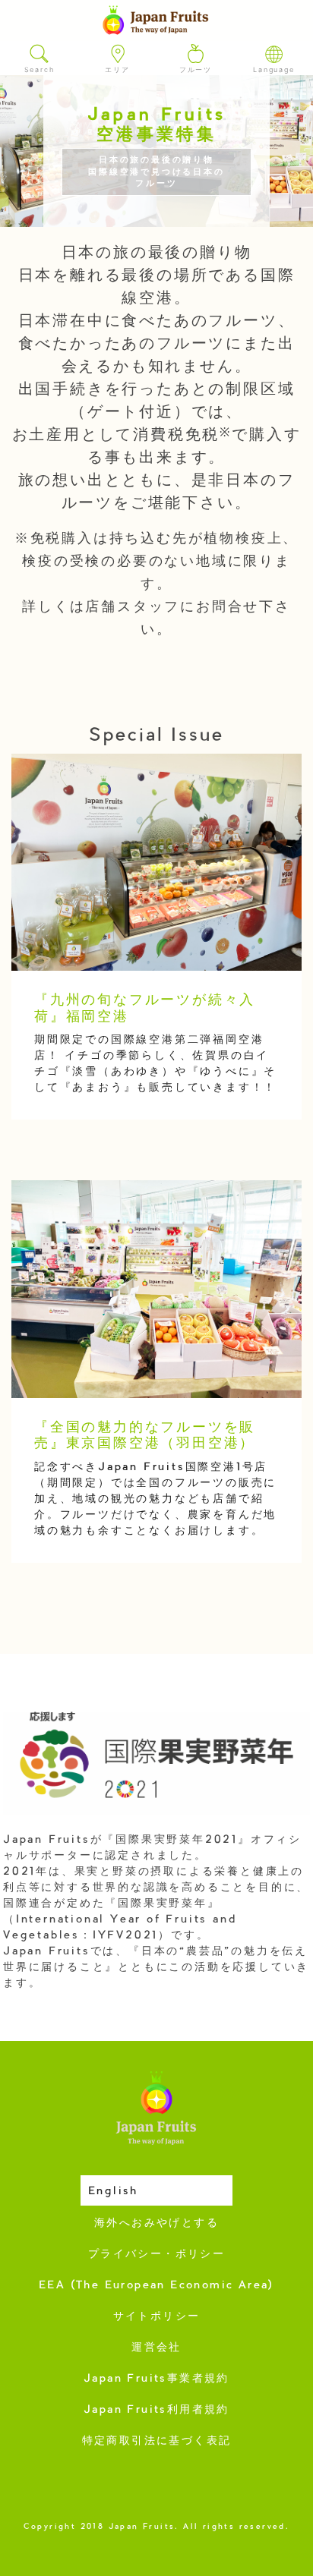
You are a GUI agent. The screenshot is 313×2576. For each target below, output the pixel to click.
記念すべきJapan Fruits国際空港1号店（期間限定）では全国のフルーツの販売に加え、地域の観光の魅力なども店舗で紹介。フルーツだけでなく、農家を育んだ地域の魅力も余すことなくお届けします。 (155, 1500)
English (113, 2192)
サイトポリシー (157, 2317)
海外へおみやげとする (156, 2224)
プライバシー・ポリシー (156, 2255)
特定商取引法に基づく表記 (157, 2442)
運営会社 (156, 2348)
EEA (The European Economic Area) (156, 2286)
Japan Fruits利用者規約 (156, 2411)
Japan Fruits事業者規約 (156, 2379)
